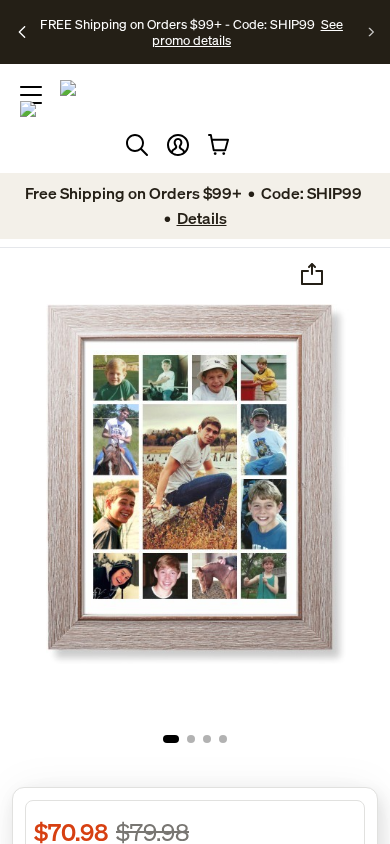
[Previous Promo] (22, 32)
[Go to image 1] (171, 739)
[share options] (312, 274)
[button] (178, 145)
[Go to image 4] (223, 739)
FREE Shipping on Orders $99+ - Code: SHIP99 (177, 24)
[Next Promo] (371, 32)
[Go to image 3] (207, 739)
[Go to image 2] (191, 739)
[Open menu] (31, 95)
